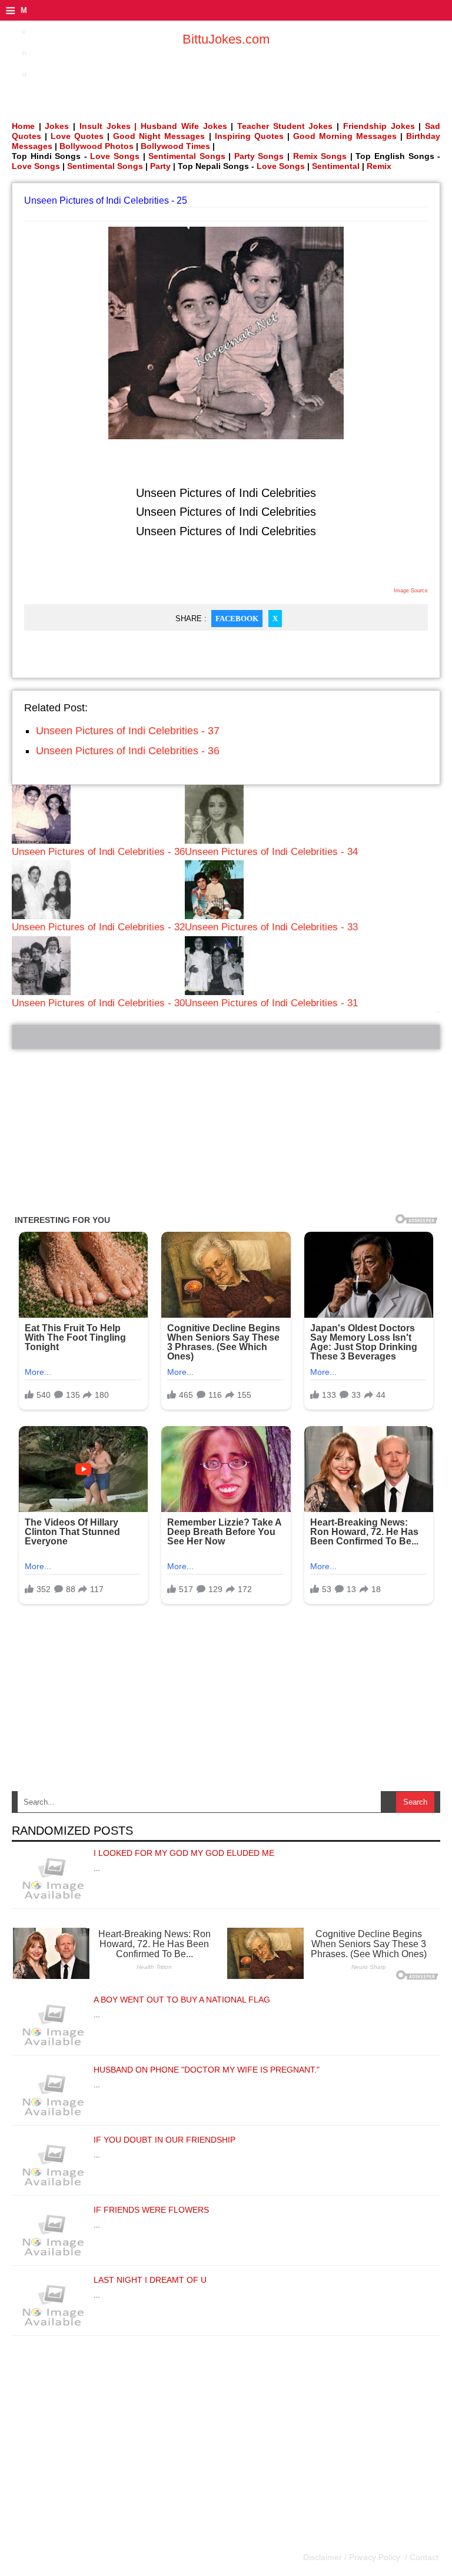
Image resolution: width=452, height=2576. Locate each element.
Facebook (237, 619)
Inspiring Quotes (249, 136)
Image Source (411, 591)
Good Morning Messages (345, 136)
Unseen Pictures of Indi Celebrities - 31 (271, 1003)
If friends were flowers (151, 2210)
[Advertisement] (226, 1132)
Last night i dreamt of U (150, 2280)
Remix (379, 166)
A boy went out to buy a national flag (182, 2000)
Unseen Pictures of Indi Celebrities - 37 (128, 731)
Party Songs (259, 156)
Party (160, 166)
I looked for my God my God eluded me (184, 1853)
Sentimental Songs (187, 156)
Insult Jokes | (108, 126)
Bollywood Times (175, 146)
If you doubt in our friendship (164, 2140)
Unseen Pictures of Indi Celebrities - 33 (271, 927)
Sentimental (336, 166)
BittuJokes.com (226, 39)
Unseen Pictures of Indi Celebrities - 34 (271, 852)
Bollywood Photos (97, 146)
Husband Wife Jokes (186, 126)
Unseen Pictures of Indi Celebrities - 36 (128, 751)
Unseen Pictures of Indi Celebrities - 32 (98, 927)
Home (23, 126)
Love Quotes (77, 136)
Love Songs (115, 156)
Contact (423, 2557)
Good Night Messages (159, 136)
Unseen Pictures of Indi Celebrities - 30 (98, 1003)
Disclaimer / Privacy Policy (353, 2557)
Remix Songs (320, 156)
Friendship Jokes (379, 126)
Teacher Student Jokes (285, 126)
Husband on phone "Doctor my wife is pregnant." (207, 2070)
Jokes (57, 126)
